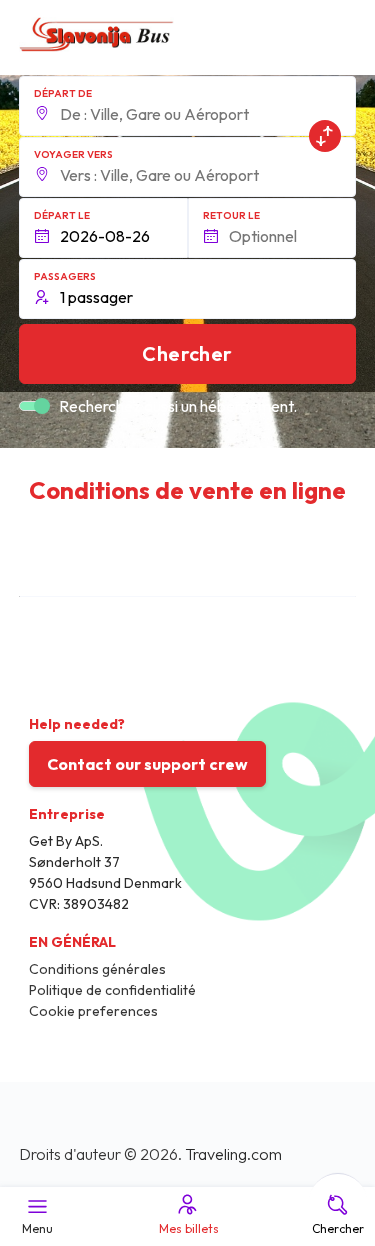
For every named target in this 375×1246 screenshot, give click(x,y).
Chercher (338, 1228)
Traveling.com (233, 1154)
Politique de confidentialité (112, 990)
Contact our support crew (147, 764)
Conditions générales (97, 969)
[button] (188, 106)
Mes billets (189, 1228)
